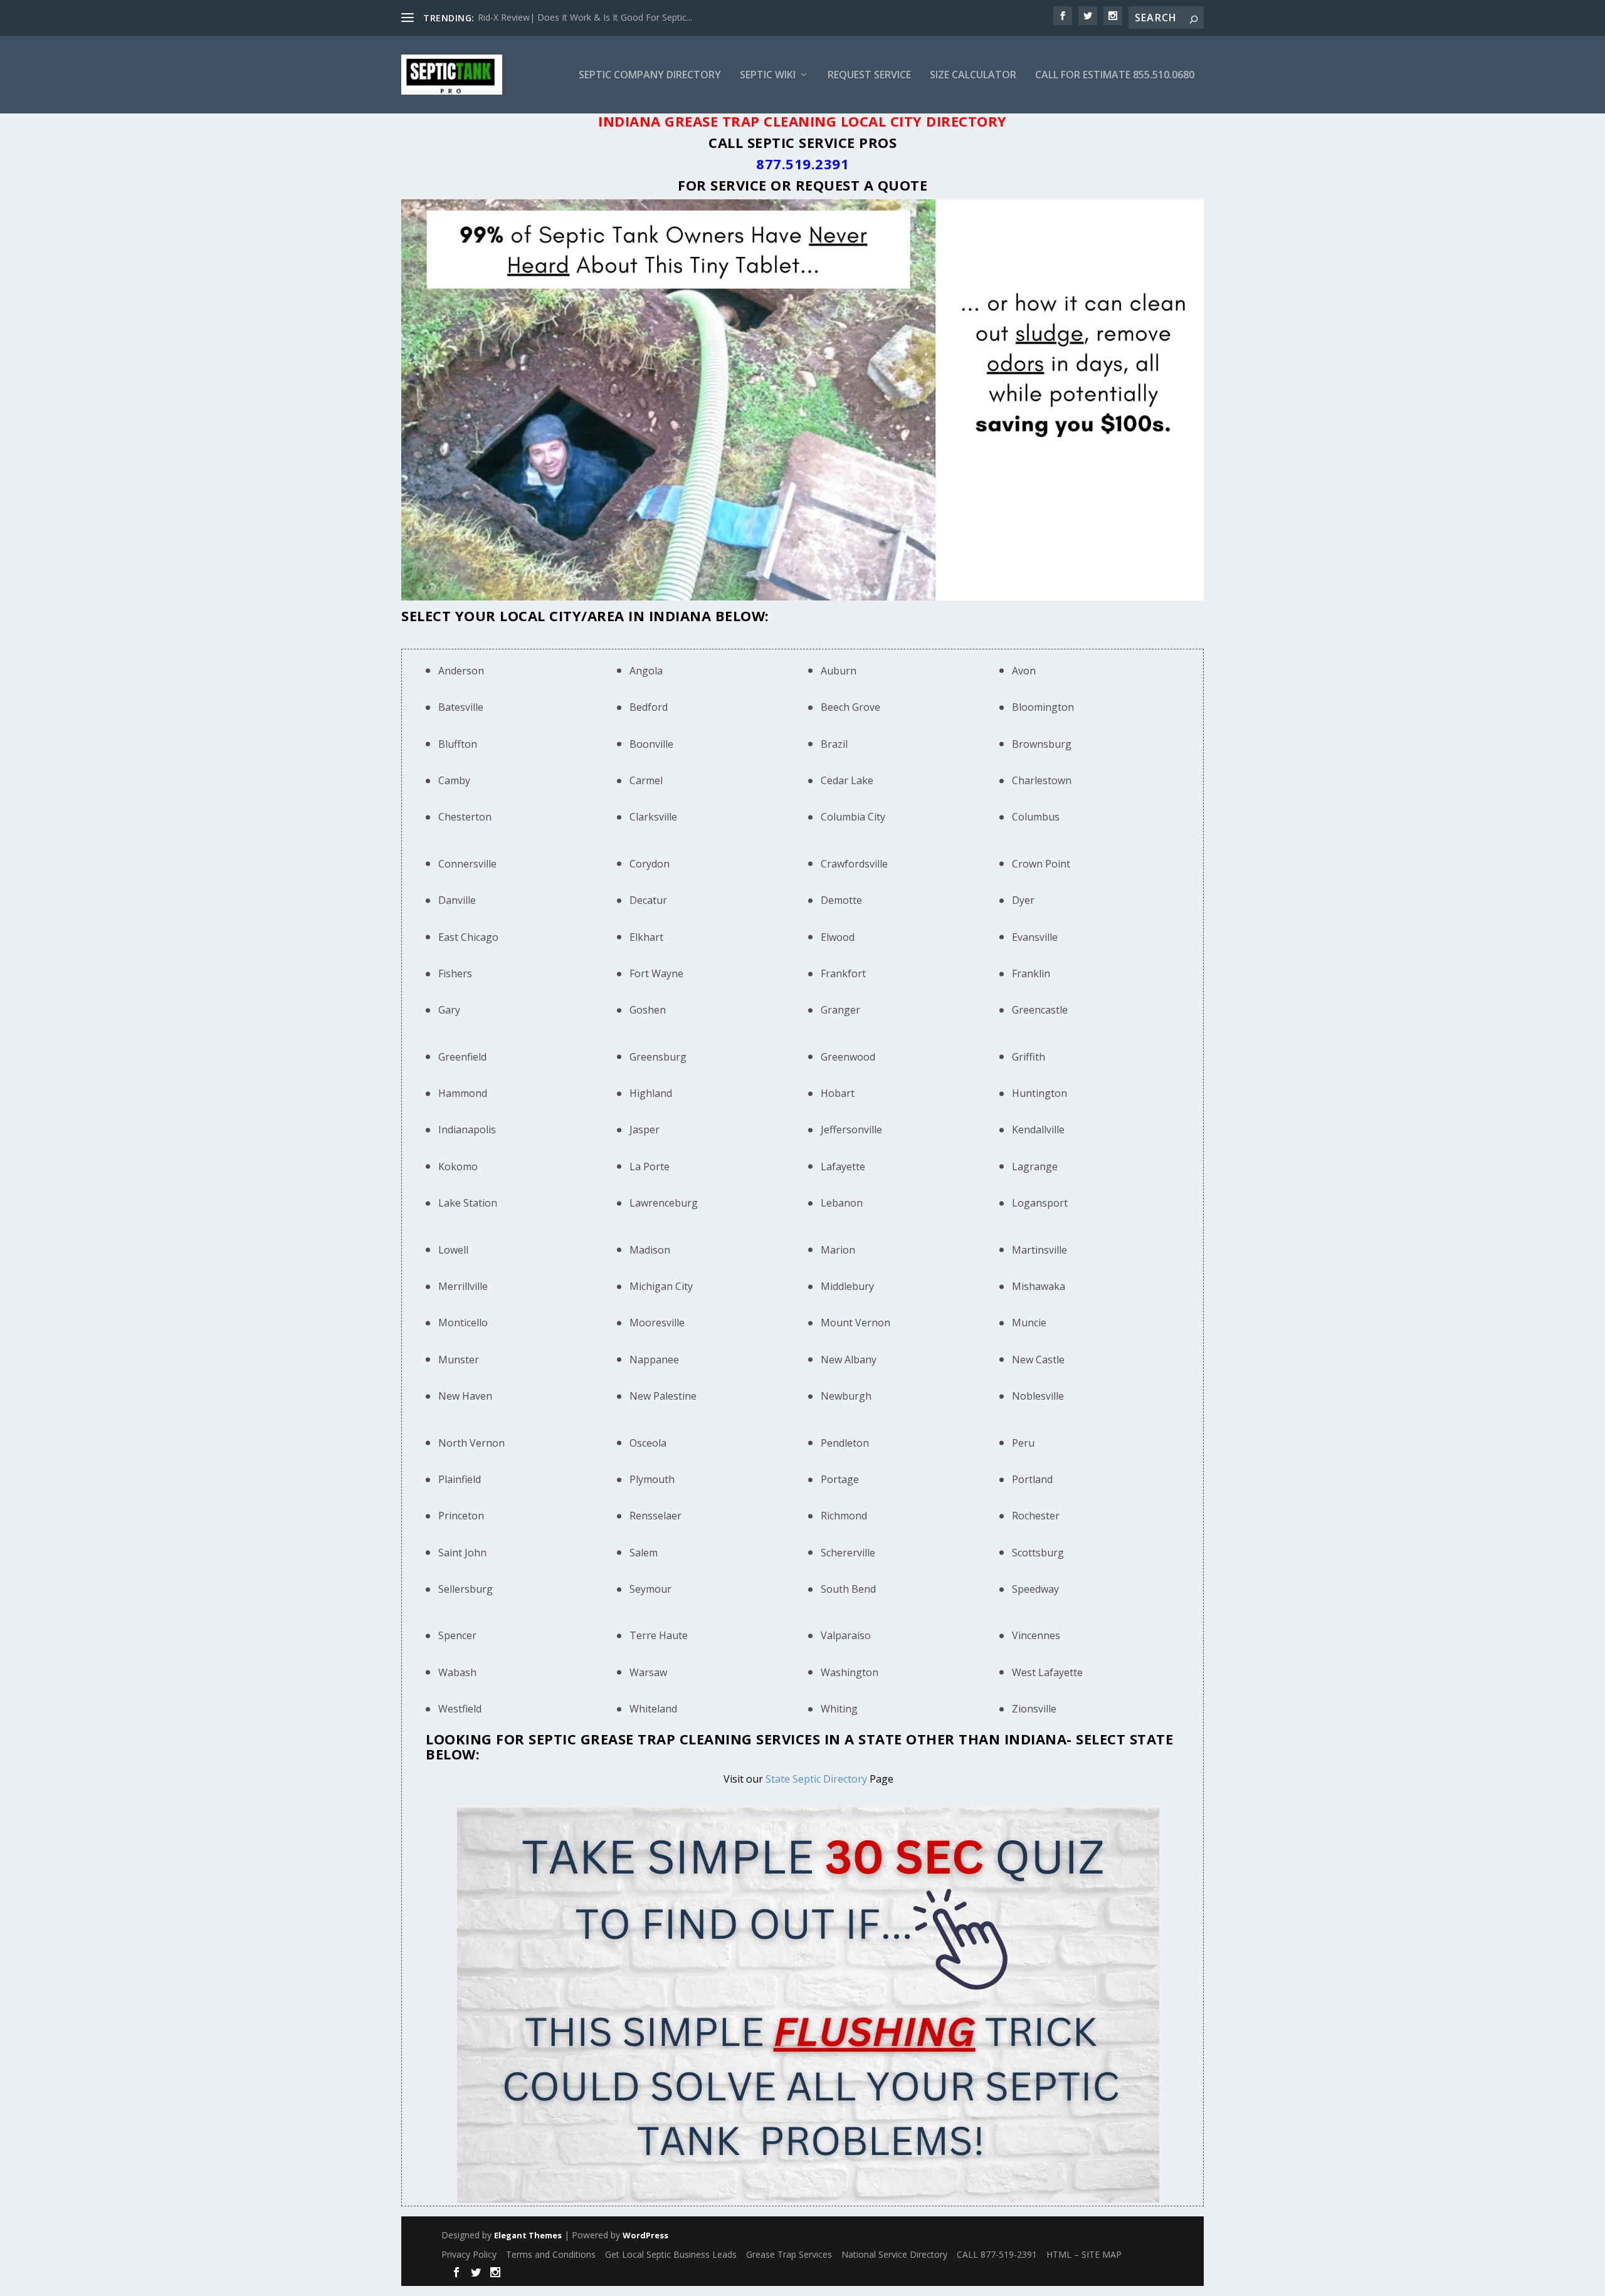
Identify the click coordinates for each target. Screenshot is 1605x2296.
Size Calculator (973, 76)
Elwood (838, 937)
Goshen (648, 1010)
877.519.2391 (802, 164)
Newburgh (846, 1396)
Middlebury (847, 1286)
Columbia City (853, 817)
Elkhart (646, 937)
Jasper (645, 1130)
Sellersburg (466, 1589)
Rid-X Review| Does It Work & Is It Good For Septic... (585, 17)
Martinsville (1039, 1250)
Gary (449, 1010)
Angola (646, 671)
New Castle (1038, 1360)
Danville (457, 900)
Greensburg (658, 1057)
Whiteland (653, 1709)
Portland (1032, 1479)
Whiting (839, 1709)
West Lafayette (1047, 1672)
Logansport (1040, 1203)
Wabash (457, 1672)
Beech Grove (850, 707)
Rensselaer (655, 1516)
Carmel (646, 780)
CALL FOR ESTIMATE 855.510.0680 (1115, 76)
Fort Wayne (656, 973)
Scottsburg (1038, 1553)
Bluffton (458, 744)
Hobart (838, 1093)
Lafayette (843, 1166)
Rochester (1036, 1516)
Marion (838, 1250)
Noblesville (1038, 1396)
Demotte (841, 900)
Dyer (1023, 900)
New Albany (849, 1360)
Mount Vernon (855, 1323)
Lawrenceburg (664, 1203)
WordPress (645, 2235)
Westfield (460, 1709)
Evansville (1035, 937)
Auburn (839, 671)
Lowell (453, 1250)
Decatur (648, 900)
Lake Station (468, 1203)
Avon (1024, 671)
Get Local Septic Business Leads (671, 2254)
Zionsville (1034, 1709)
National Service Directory (894, 2254)
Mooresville (657, 1323)
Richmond (844, 1516)
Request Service (869, 76)
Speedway (1035, 1589)
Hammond (463, 1093)
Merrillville (463, 1286)
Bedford (649, 707)
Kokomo (458, 1166)
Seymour (650, 1589)
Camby (454, 780)
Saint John (462, 1553)
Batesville (461, 707)
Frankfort (843, 973)
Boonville (651, 744)
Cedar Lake (847, 780)
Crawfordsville (854, 864)
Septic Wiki (768, 76)
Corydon (650, 864)
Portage (840, 1479)
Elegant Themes (528, 2235)
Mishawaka (1039, 1286)
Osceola (648, 1443)
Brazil (834, 744)
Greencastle (1040, 1010)
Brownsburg (1042, 744)
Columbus (1036, 817)
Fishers (455, 973)
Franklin (1031, 973)
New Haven (465, 1396)
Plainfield (460, 1479)
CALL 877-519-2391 (997, 2254)
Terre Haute (659, 1635)
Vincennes (1036, 1635)
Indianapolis (467, 1130)
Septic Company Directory (650, 76)
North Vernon (471, 1443)
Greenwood (848, 1057)
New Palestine (663, 1396)
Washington (850, 1672)
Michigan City (661, 1286)
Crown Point (1041, 864)
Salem (644, 1553)
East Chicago (468, 937)
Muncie (1029, 1323)
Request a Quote (862, 185)
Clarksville (653, 817)
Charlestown (1042, 780)
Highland (651, 1093)
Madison (650, 1250)
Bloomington (1043, 707)
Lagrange (1035, 1166)
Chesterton (465, 817)
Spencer (457, 1635)
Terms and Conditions (551, 2254)
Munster (459, 1360)
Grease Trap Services (789, 2254)
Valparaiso (846, 1635)
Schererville (848, 1553)
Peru (1023, 1443)
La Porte (650, 1166)
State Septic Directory (816, 1779)
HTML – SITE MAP (1084, 2254)
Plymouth (652, 1479)
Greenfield (462, 1057)
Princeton (461, 1516)
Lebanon (842, 1203)
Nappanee (654, 1360)
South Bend (848, 1589)
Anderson (461, 671)
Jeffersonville (851, 1130)
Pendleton (845, 1443)
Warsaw (648, 1672)
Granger (840, 1010)
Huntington (1039, 1093)
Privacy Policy (469, 2254)
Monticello (463, 1323)
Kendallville (1038, 1130)
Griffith (1029, 1057)
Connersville (467, 864)
